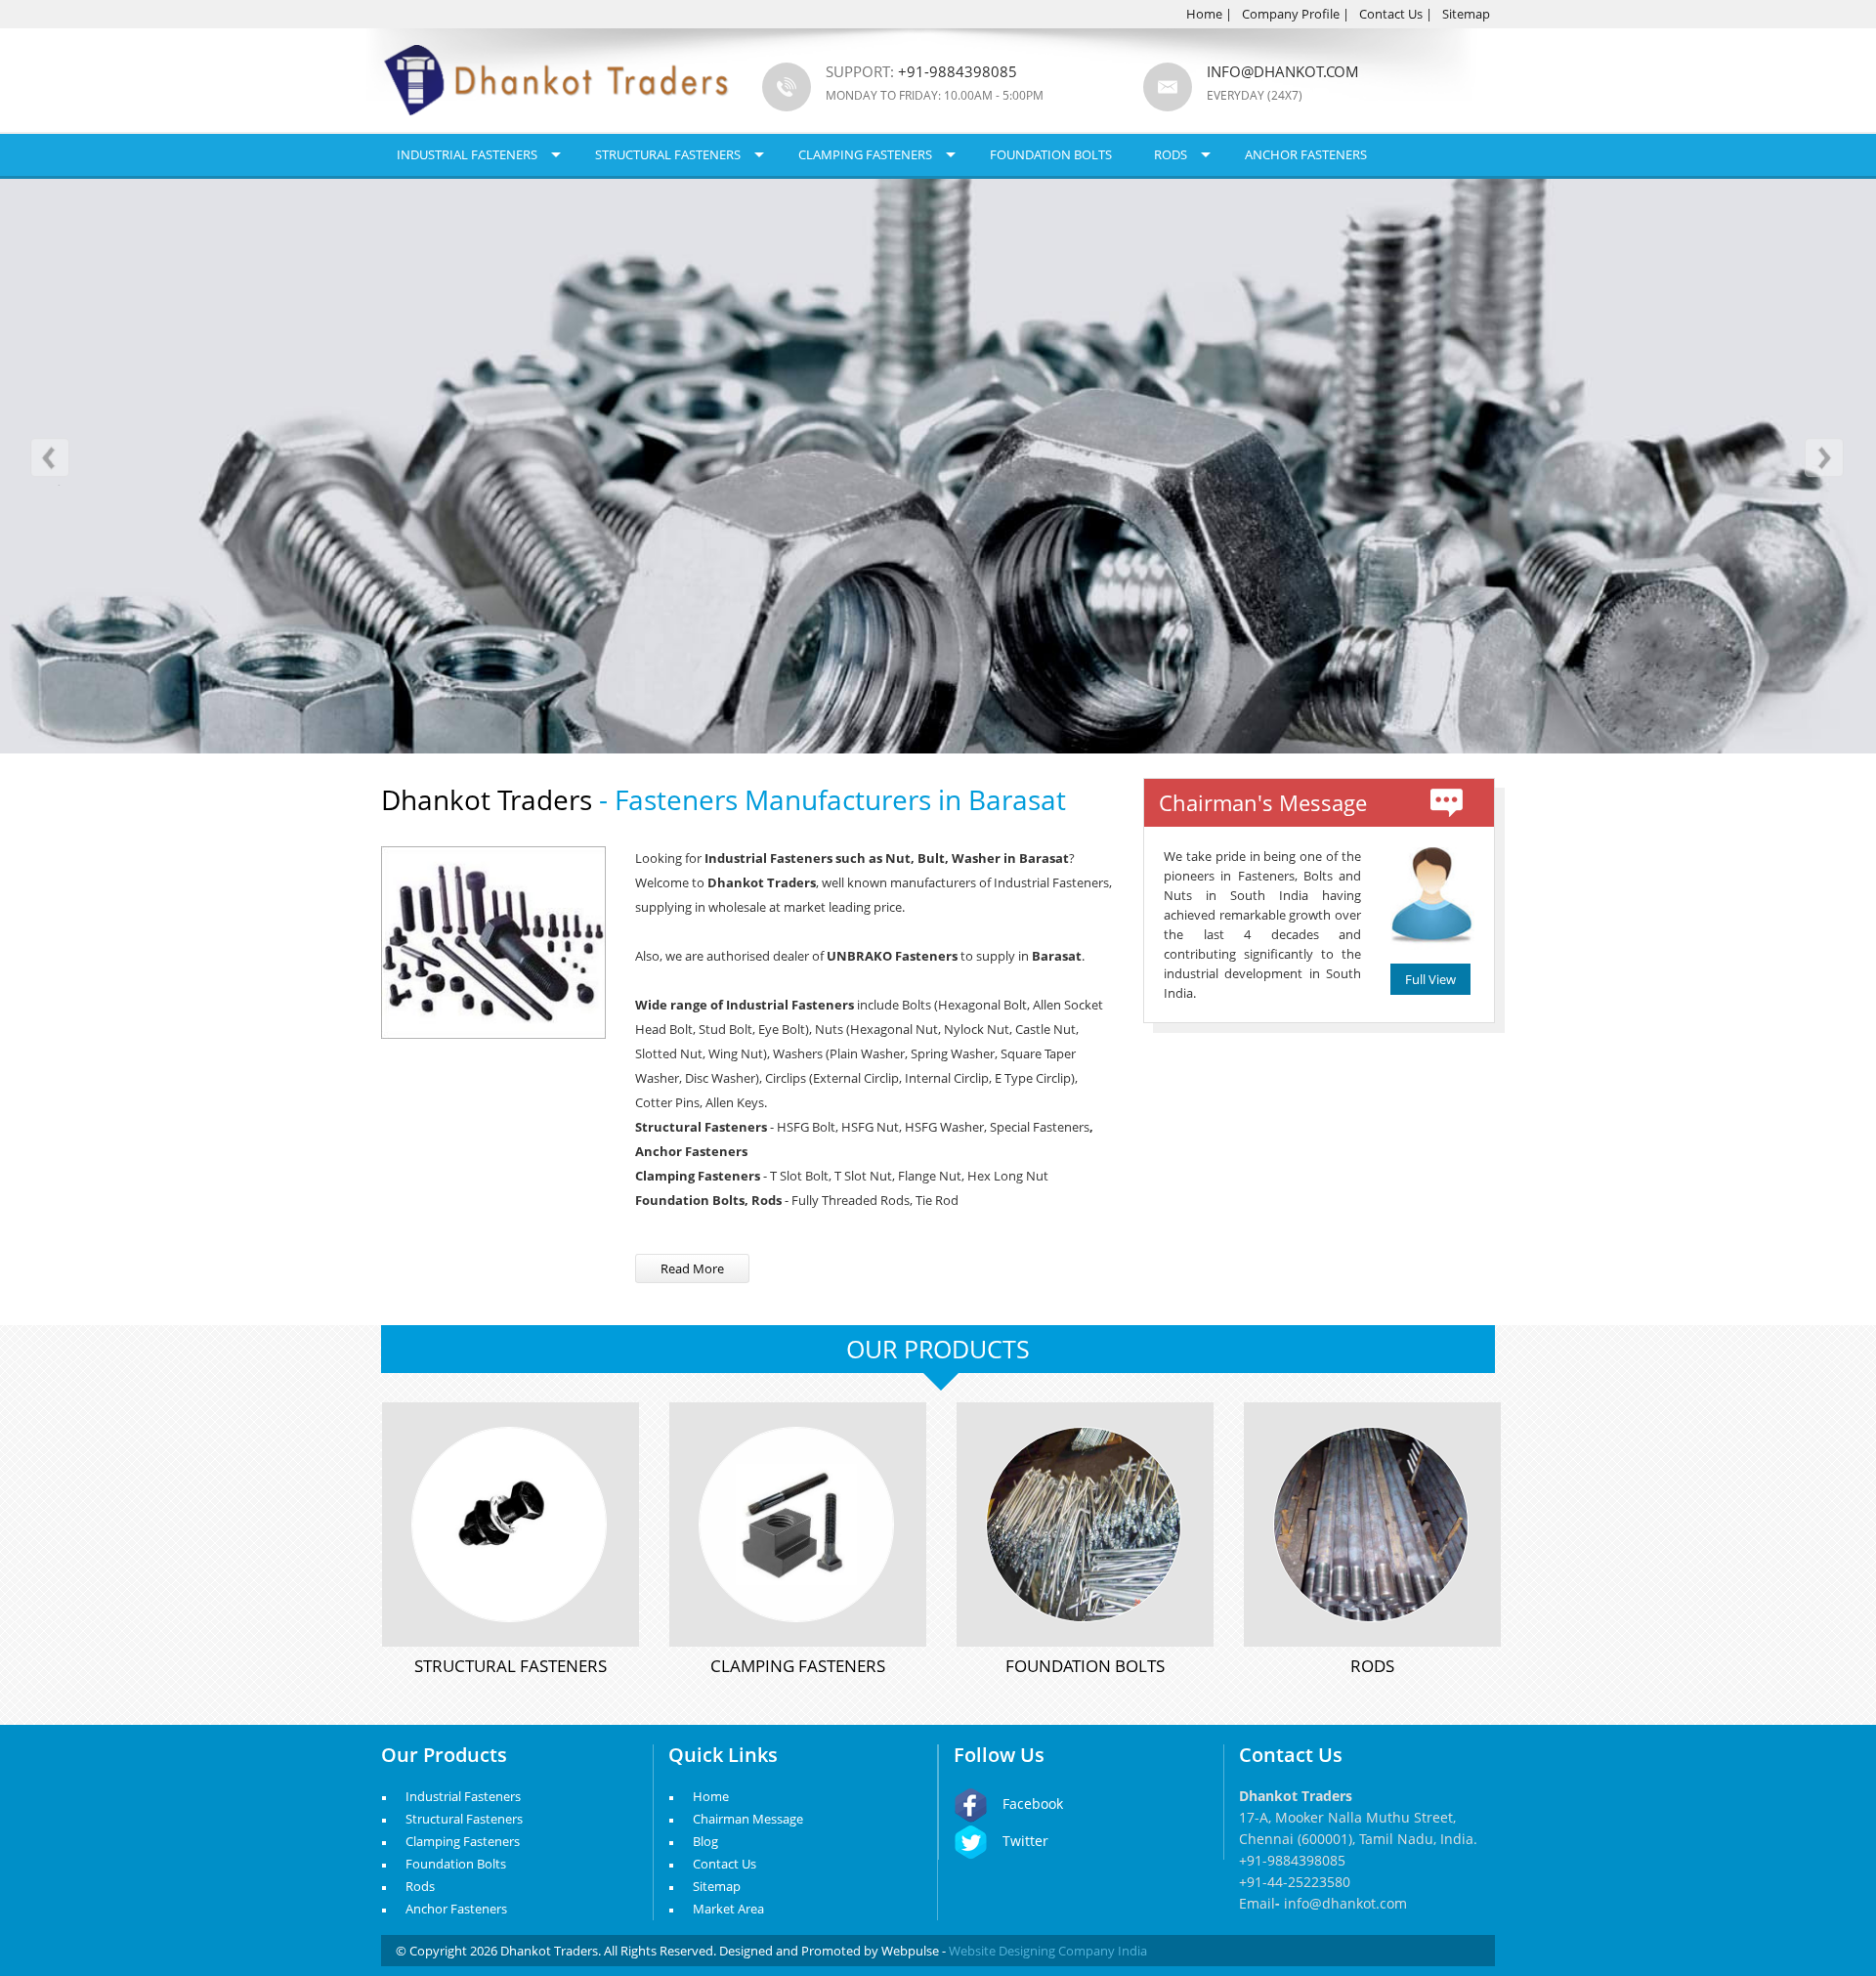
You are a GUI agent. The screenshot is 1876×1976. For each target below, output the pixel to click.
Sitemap (1466, 14)
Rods (1171, 154)
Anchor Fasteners (1306, 154)
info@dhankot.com (1283, 71)
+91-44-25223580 (1295, 1882)
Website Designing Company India (1048, 1951)
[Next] (1824, 462)
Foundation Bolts (1051, 154)
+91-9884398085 (1292, 1860)
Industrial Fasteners (467, 154)
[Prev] (52, 462)
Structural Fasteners (668, 154)
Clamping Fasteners (865, 154)
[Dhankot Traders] (557, 127)
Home (1204, 14)
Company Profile (1291, 14)
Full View (1430, 979)
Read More (692, 1268)
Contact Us (1391, 14)
